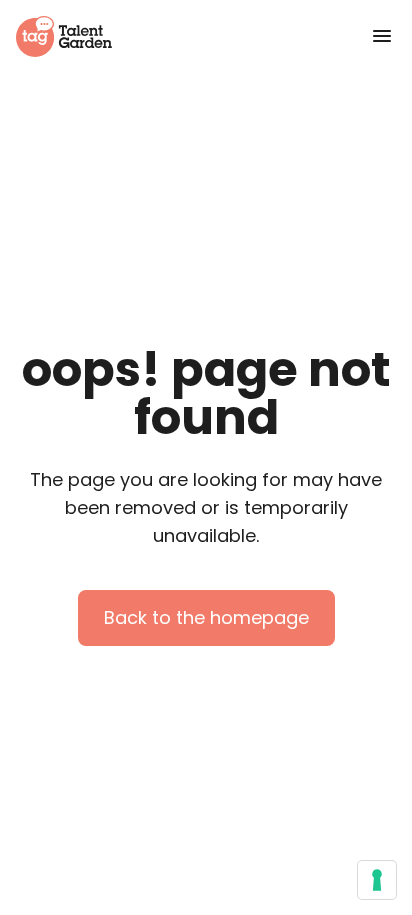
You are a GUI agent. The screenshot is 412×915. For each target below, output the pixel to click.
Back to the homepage (206, 617)
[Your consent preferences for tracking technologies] (377, 880)
